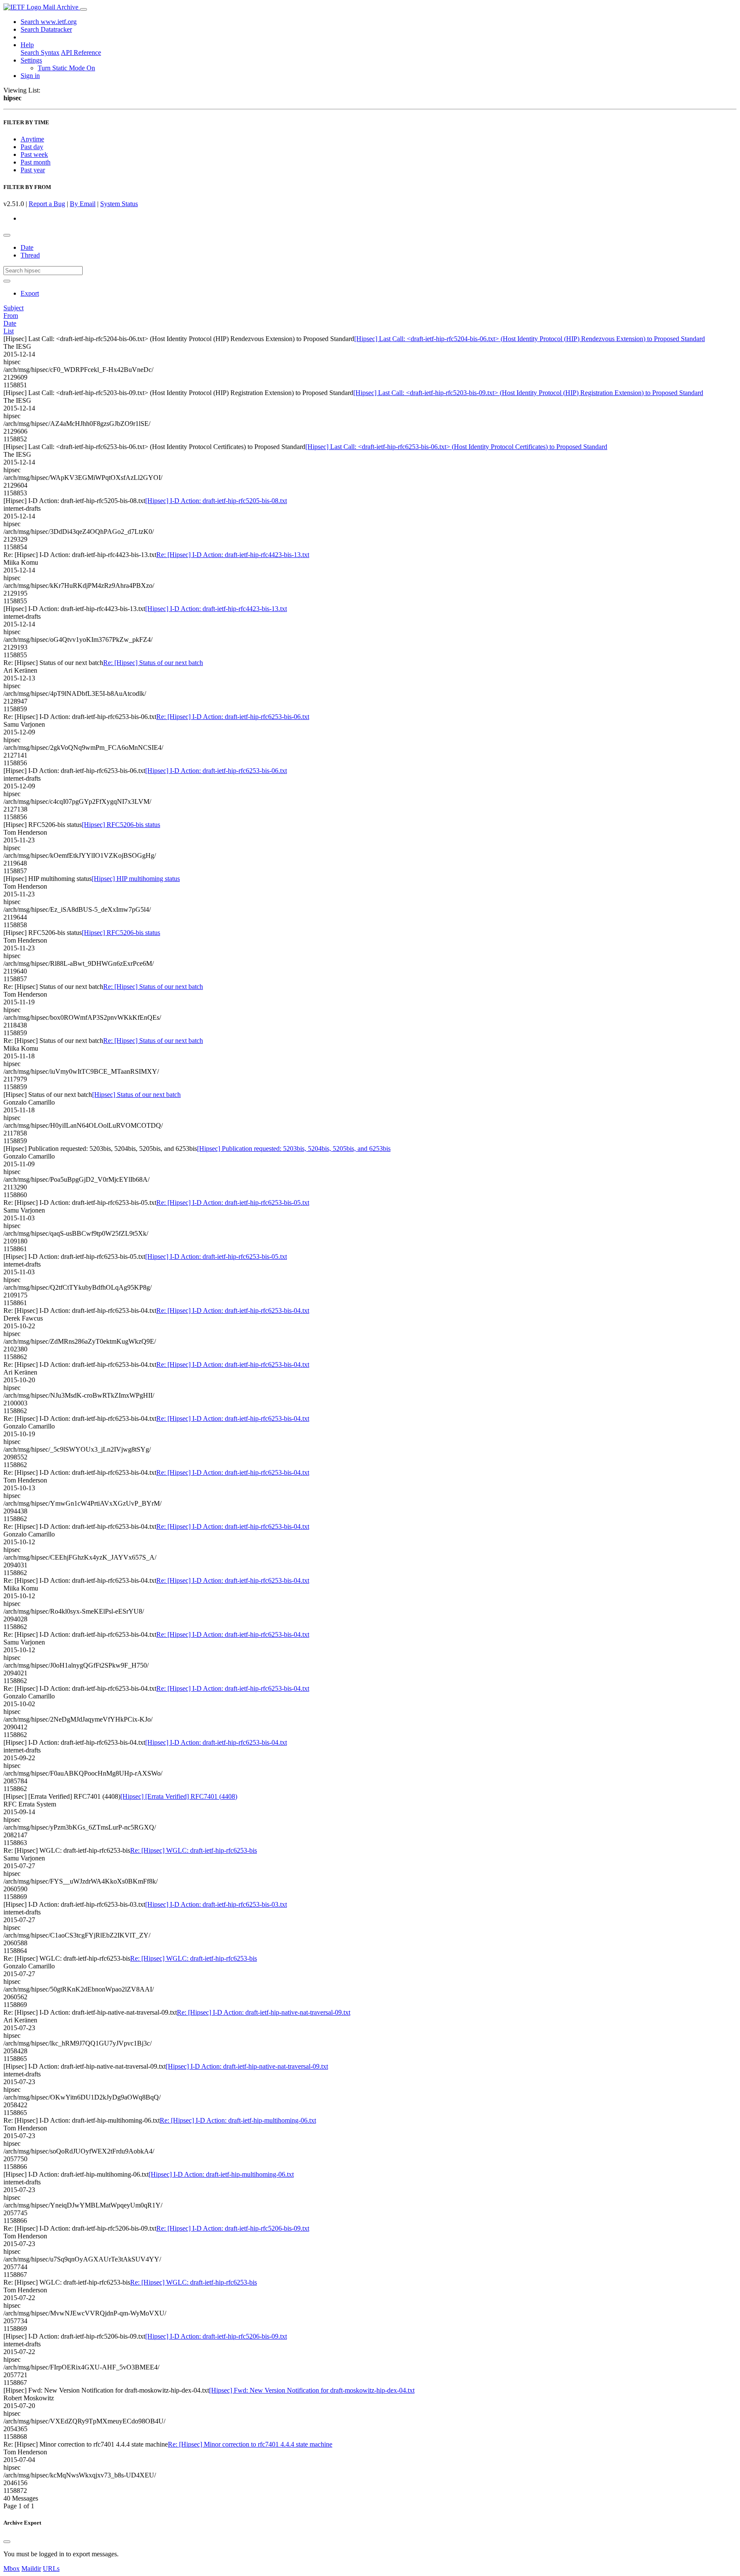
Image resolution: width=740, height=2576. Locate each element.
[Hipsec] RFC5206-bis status (121, 825)
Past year (33, 170)
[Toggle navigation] (84, 9)
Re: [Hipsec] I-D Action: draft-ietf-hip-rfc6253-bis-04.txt (233, 1310)
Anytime (32, 139)
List (9, 331)
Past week (34, 154)
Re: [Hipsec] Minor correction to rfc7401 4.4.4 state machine (250, 2444)
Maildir (31, 2569)
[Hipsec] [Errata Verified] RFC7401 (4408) (179, 1796)
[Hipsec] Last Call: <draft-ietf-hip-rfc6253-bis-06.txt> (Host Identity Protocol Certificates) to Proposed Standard (456, 447)
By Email (83, 204)
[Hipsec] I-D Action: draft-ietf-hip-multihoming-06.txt (221, 2174)
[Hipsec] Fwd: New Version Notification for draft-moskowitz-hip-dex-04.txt (312, 2390)
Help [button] (27, 45)
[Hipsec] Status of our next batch (136, 1095)
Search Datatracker (46, 29)
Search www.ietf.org (49, 22)
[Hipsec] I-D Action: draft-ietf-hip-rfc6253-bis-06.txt (216, 771)
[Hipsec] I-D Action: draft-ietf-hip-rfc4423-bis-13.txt (216, 609)
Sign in (30, 76)
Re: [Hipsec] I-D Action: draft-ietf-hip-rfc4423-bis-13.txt (233, 555)
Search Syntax (40, 52)
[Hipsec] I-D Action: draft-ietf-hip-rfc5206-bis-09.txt (216, 2336)
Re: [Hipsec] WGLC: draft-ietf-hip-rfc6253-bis (194, 1850)
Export (30, 293)
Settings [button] (31, 60)
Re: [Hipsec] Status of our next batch (153, 663)
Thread (30, 255)
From (11, 316)
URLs (51, 2569)
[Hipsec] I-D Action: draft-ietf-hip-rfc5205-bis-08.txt (216, 501)
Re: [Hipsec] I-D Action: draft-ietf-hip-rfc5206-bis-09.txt (233, 2228)
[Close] (7, 2542)
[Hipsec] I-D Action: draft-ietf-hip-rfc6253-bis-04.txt (216, 1742)
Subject (13, 308)
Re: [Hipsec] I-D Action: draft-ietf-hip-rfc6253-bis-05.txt (233, 1203)
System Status (119, 204)
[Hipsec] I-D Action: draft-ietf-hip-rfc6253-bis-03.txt (216, 1904)
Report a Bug (47, 204)
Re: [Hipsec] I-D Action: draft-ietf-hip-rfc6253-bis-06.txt (233, 717)
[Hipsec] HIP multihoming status (136, 879)
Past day (32, 147)
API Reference (81, 52)
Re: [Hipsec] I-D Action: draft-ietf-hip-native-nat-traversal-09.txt (264, 2012)
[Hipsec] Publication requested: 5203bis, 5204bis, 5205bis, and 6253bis (294, 1149)
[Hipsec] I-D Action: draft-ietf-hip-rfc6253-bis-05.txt (216, 1257)
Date (27, 247)
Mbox (12, 2569)
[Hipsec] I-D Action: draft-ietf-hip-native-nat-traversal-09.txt (247, 2066)
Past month (36, 162)
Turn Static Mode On (66, 68)
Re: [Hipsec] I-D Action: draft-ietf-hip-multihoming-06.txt (238, 2120)
